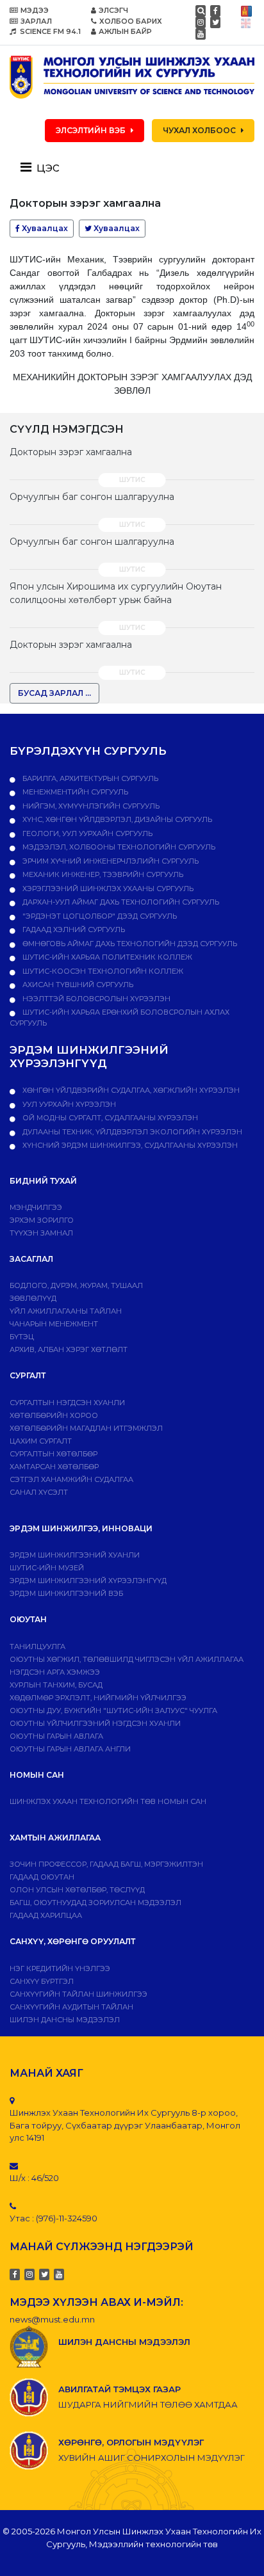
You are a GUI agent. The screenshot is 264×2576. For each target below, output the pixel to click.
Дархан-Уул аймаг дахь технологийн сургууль (120, 902)
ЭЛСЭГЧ (113, 10)
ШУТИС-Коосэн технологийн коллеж (102, 971)
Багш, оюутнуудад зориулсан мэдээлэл (95, 1903)
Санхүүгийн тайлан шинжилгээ (78, 1994)
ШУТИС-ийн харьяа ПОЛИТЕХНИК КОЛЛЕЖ (106, 957)
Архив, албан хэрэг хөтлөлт (69, 1349)
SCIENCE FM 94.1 (49, 31)
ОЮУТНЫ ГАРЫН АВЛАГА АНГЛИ (70, 1749)
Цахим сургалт (41, 1441)
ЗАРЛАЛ (36, 21)
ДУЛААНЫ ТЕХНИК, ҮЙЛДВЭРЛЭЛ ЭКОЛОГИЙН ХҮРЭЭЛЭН (131, 1132)
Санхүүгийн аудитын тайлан (71, 2007)
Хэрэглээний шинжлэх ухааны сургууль (107, 889)
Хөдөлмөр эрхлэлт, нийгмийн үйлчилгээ (98, 1698)
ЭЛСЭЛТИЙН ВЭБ (91, 130)
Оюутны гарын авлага (56, 1736)
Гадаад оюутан (42, 1877)
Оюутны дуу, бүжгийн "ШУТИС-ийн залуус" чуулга (113, 1711)
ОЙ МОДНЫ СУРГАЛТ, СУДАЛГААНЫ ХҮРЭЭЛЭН (109, 1118)
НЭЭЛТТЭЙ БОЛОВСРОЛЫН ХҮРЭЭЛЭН (95, 999)
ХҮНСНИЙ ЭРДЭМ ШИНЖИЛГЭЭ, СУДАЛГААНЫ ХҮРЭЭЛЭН (129, 1145)
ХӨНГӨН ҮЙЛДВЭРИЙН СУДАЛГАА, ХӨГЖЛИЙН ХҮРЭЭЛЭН (130, 1090)
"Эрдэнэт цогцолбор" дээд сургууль (99, 916)
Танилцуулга (37, 1646)
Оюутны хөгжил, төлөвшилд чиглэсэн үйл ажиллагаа (127, 1659)
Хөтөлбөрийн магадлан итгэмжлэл (86, 1428)
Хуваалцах (44, 228)
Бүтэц (22, 1337)
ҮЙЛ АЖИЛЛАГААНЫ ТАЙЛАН (66, 1311)
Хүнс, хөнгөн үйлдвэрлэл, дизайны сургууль (116, 819)
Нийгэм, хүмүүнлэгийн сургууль (90, 806)
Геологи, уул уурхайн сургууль (87, 833)
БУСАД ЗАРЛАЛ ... (54, 693)
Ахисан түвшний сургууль (77, 985)
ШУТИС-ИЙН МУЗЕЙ (47, 1568)
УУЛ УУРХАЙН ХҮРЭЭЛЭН (68, 1104)
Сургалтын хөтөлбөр (54, 1454)
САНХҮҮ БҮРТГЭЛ (42, 1981)
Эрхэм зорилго (42, 1220)
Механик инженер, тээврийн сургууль (102, 874)
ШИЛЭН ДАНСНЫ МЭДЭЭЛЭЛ (65, 2020)
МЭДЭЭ (35, 10)
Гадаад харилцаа (46, 1915)
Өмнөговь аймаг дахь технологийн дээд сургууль (129, 944)
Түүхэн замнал (41, 1233)
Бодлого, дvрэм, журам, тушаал (76, 1285)
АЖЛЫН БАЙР (125, 31)
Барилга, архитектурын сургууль (89, 778)
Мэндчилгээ (36, 1207)
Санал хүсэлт (39, 1492)
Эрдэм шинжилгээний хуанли (75, 1555)
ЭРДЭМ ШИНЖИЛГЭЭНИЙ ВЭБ (66, 1593)
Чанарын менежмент (54, 1324)
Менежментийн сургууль (74, 792)
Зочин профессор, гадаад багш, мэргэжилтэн (106, 1864)
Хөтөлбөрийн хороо (54, 1415)
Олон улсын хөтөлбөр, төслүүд (77, 1890)
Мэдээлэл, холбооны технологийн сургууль (118, 847)
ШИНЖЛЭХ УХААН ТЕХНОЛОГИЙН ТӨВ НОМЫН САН (108, 1801)
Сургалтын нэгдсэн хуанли (67, 1403)
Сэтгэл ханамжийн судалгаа (71, 1479)
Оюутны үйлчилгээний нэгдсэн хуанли (95, 1723)
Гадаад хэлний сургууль (73, 930)
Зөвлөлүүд (33, 1298)
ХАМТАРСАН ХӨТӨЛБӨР (54, 1467)
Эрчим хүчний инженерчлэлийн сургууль (110, 861)
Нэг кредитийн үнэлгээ (60, 1968)
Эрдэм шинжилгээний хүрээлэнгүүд (88, 1581)
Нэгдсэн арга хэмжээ (55, 1672)
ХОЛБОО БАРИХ (131, 21)
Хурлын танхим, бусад (56, 1685)
